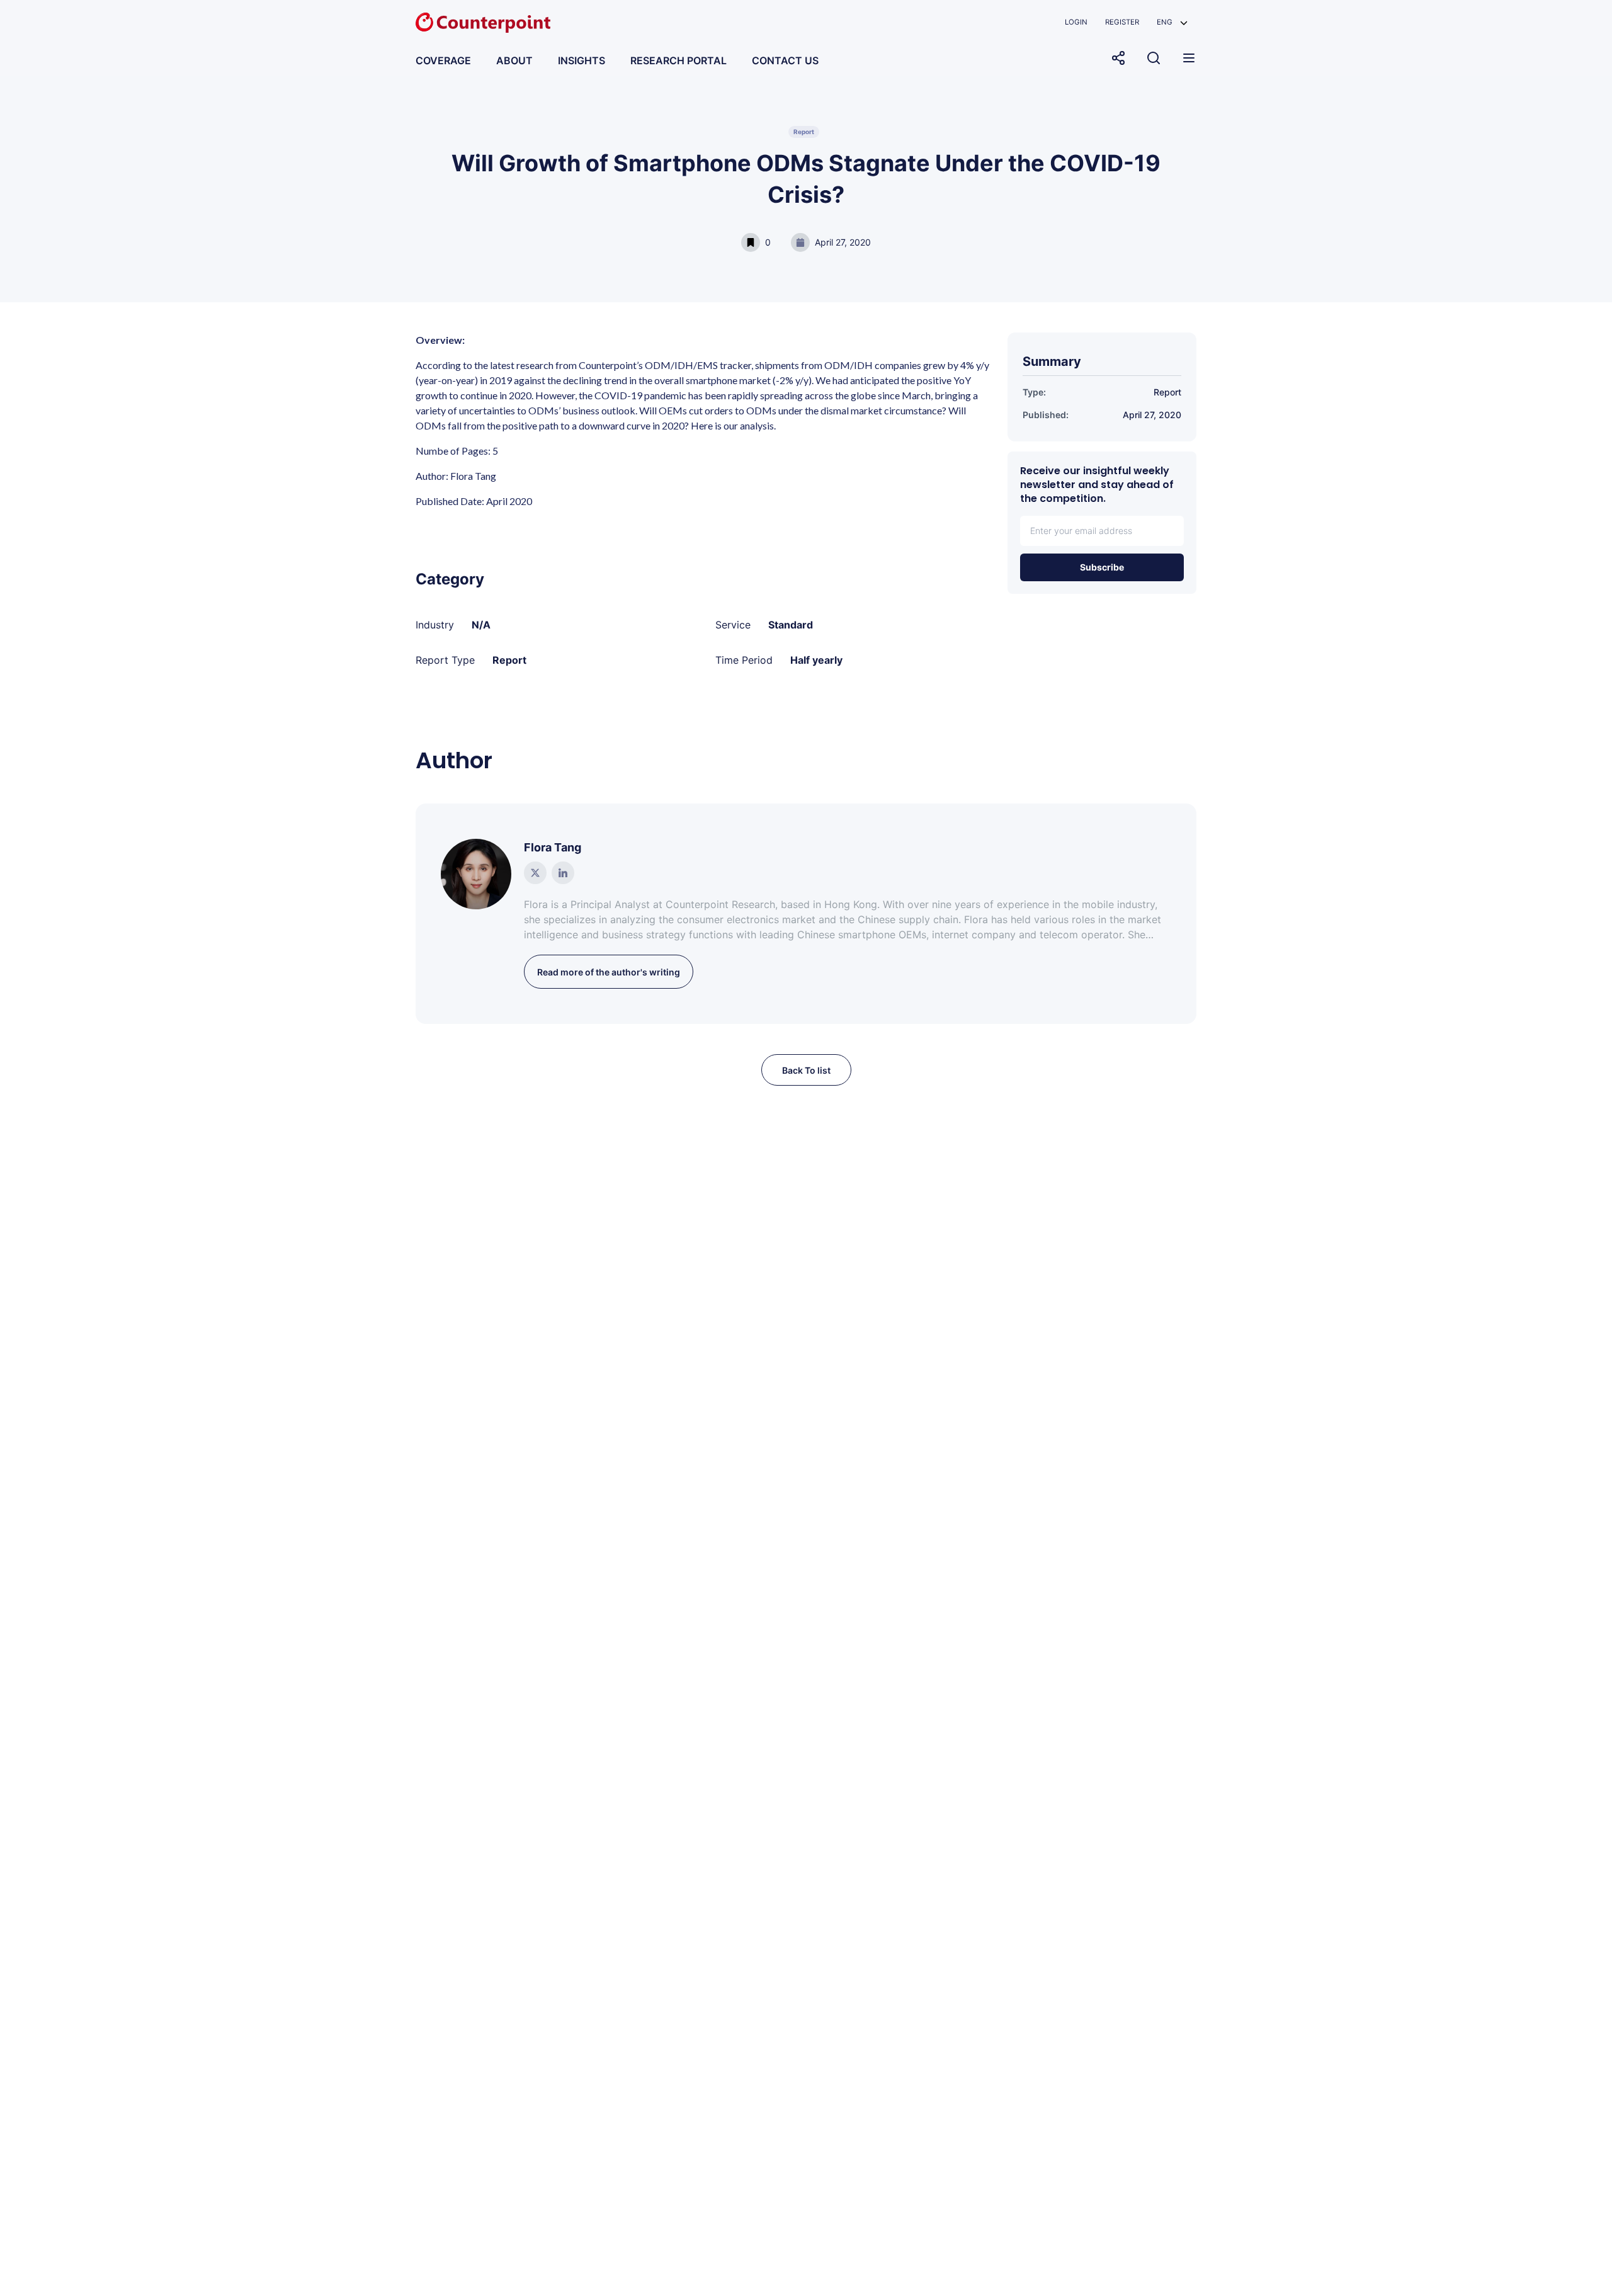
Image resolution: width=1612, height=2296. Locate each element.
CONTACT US (785, 60)
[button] (1172, 22)
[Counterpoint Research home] (483, 23)
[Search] (1154, 58)
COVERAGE (443, 60)
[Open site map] (1189, 58)
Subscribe (1102, 567)
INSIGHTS (582, 60)
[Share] (1118, 58)
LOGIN (1076, 22)
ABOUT (514, 60)
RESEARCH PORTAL (678, 60)
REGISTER (1122, 22)
